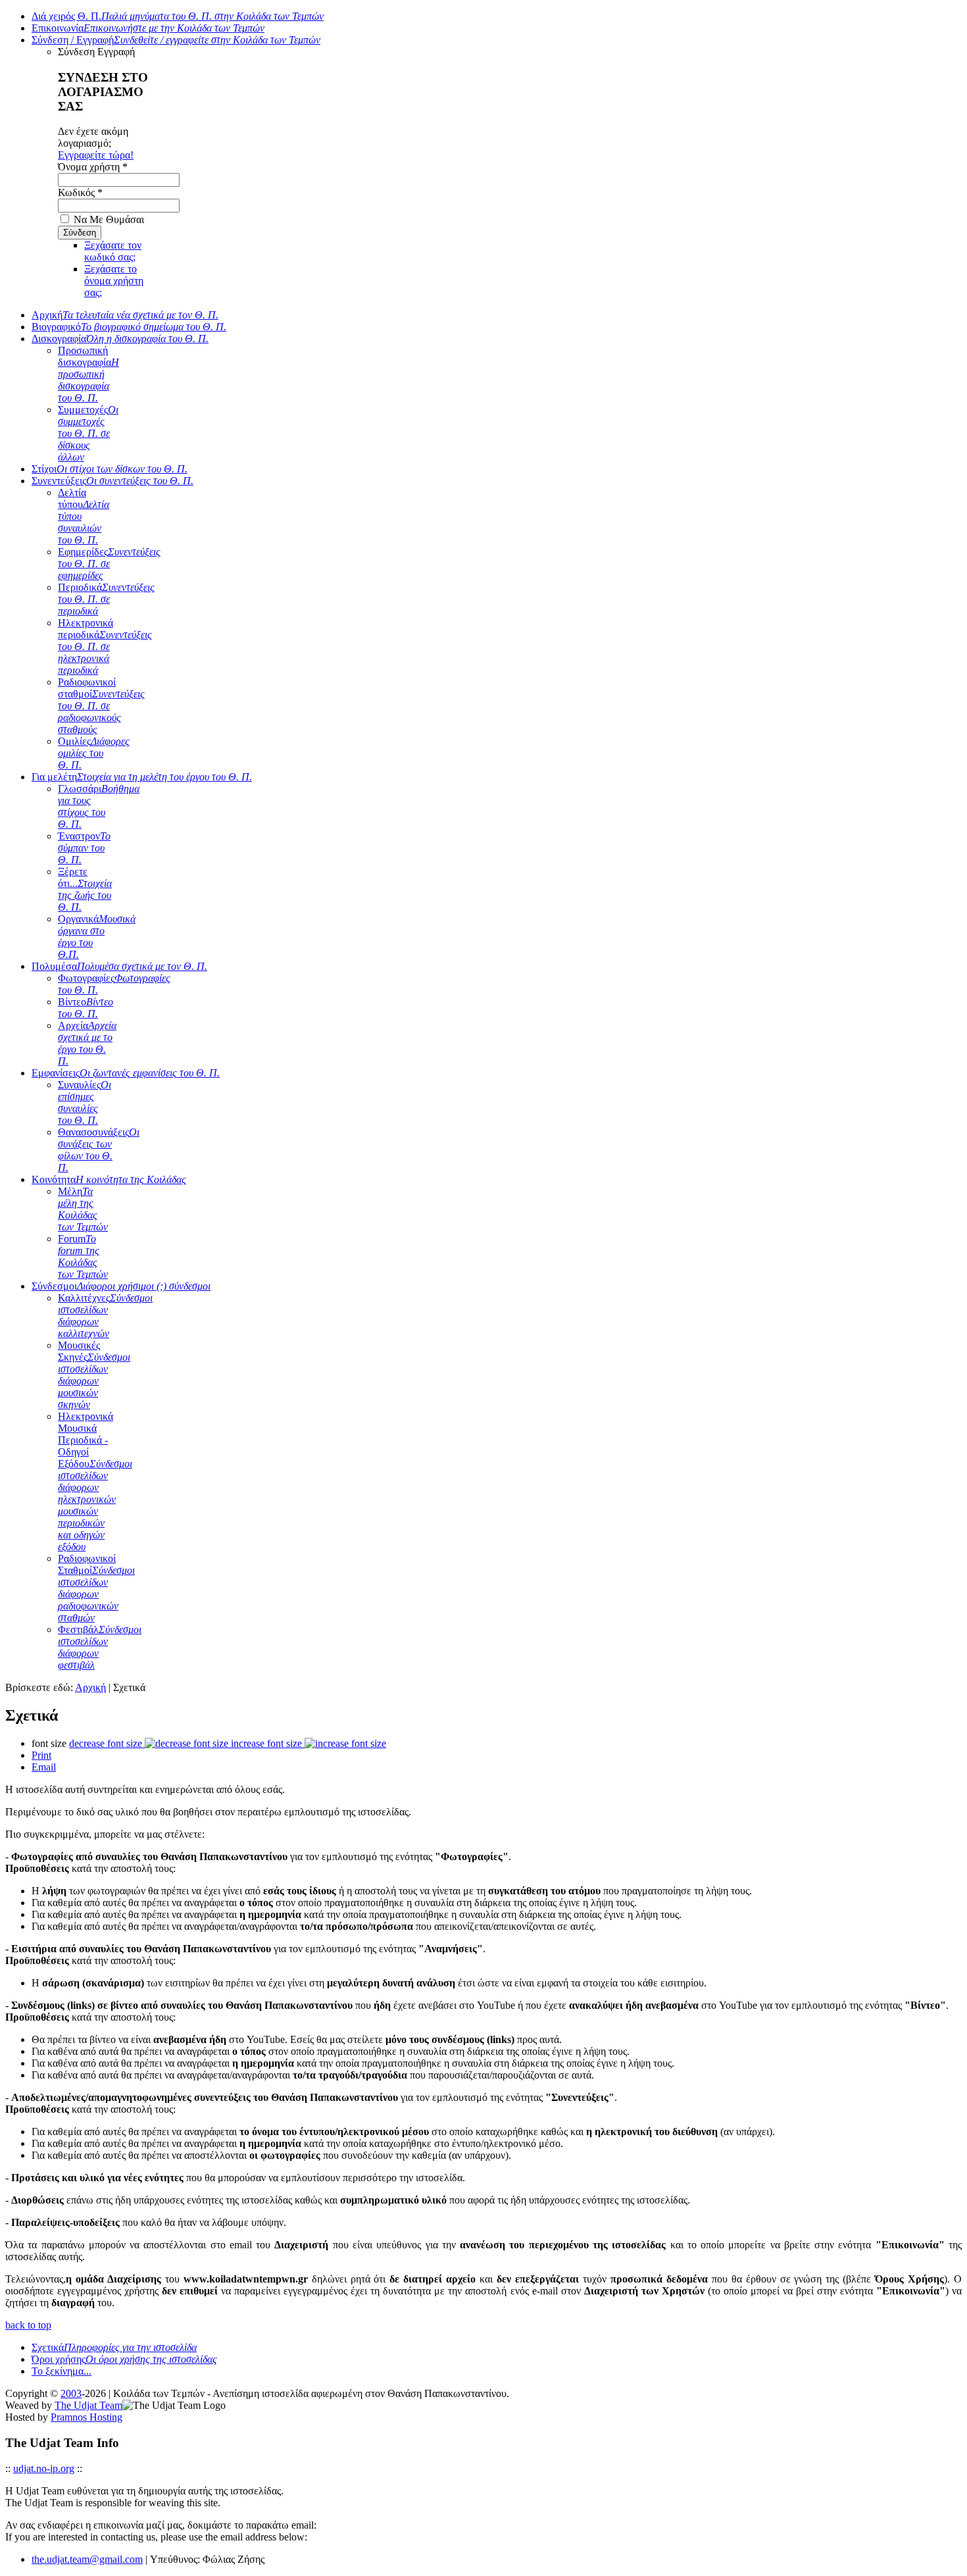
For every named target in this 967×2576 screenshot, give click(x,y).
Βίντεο (86, 1008)
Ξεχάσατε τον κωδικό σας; (113, 251)
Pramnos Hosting (87, 2417)
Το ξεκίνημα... (62, 2371)
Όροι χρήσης (124, 2359)
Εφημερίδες (109, 564)
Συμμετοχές (88, 433)
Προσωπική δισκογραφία (88, 374)
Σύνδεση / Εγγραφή (176, 40)
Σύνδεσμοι (121, 1286)
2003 (71, 2393)
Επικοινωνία (148, 28)
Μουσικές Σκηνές (94, 1375)
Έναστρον (84, 848)
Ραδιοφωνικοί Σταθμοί (96, 1588)
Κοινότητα (109, 1179)
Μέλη (83, 1209)
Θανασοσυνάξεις (99, 1150)
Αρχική (125, 315)
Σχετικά (114, 2347)
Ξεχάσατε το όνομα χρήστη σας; (114, 281)
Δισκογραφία (120, 339)
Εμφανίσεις (126, 1073)
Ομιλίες (94, 753)
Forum (83, 1256)
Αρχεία (87, 1043)
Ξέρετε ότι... (85, 889)
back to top (28, 2325)
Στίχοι (110, 469)
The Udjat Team (88, 2405)
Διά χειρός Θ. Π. (178, 16)
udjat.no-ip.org (44, 2468)
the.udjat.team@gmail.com (87, 2559)
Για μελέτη (142, 777)
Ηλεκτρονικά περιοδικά (105, 646)
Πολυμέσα (119, 966)
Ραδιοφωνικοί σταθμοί (101, 706)
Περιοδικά (106, 599)
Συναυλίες (85, 1102)
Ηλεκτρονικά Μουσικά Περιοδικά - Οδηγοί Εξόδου (95, 1481)
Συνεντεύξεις (112, 481)
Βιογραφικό (129, 327)
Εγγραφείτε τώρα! (96, 155)
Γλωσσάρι (99, 806)
